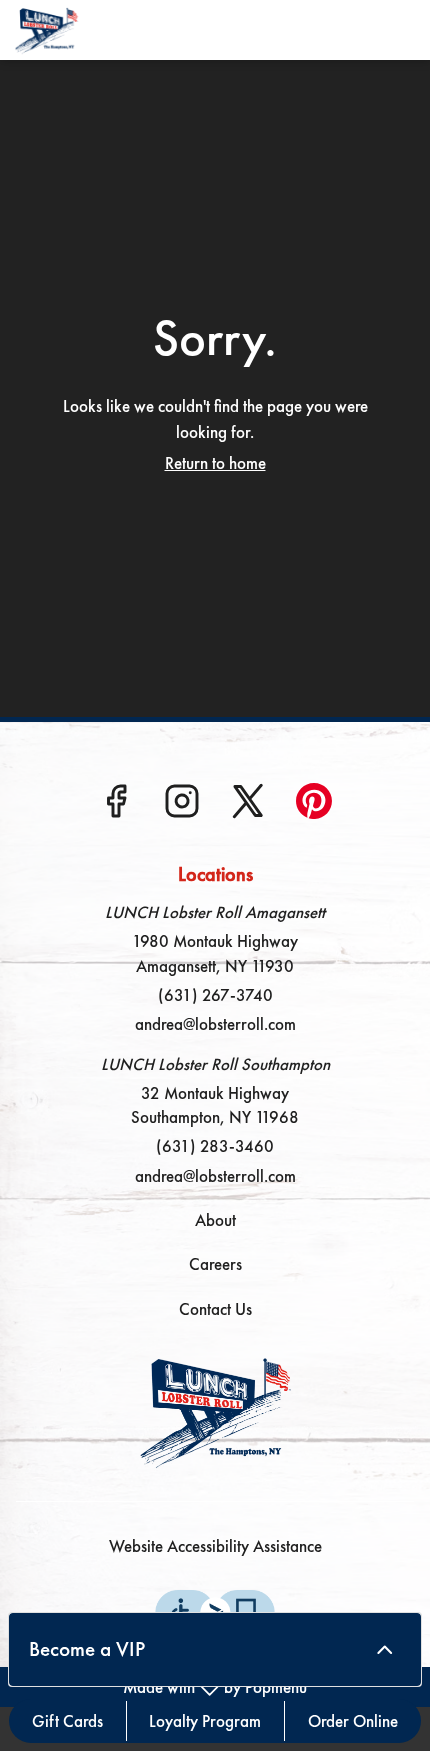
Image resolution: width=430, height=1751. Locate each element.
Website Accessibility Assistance (215, 1546)
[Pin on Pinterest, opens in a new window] (314, 807)
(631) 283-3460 (215, 1146)
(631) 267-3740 (215, 995)
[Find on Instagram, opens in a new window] (182, 807)
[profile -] (353, 29)
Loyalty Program (205, 1721)
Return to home (215, 463)
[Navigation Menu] (403, 30)
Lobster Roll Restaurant (215, 1411)
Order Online (353, 1721)
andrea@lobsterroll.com (215, 1024)
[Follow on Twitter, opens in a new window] (248, 807)
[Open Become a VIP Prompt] (385, 1650)
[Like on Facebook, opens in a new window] (116, 807)
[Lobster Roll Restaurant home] (105, 30)
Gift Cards (67, 1721)
